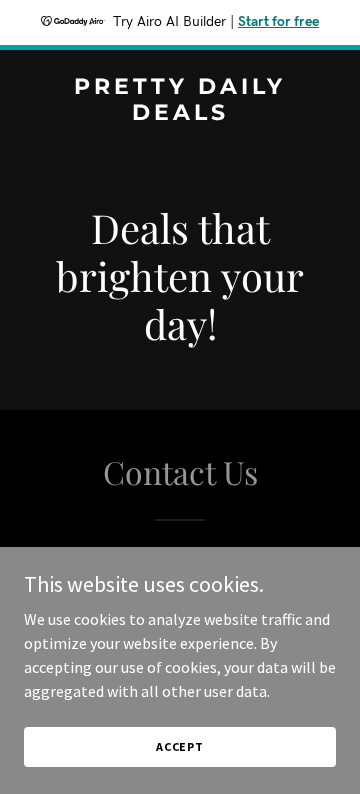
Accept (180, 746)
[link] (180, 114)
